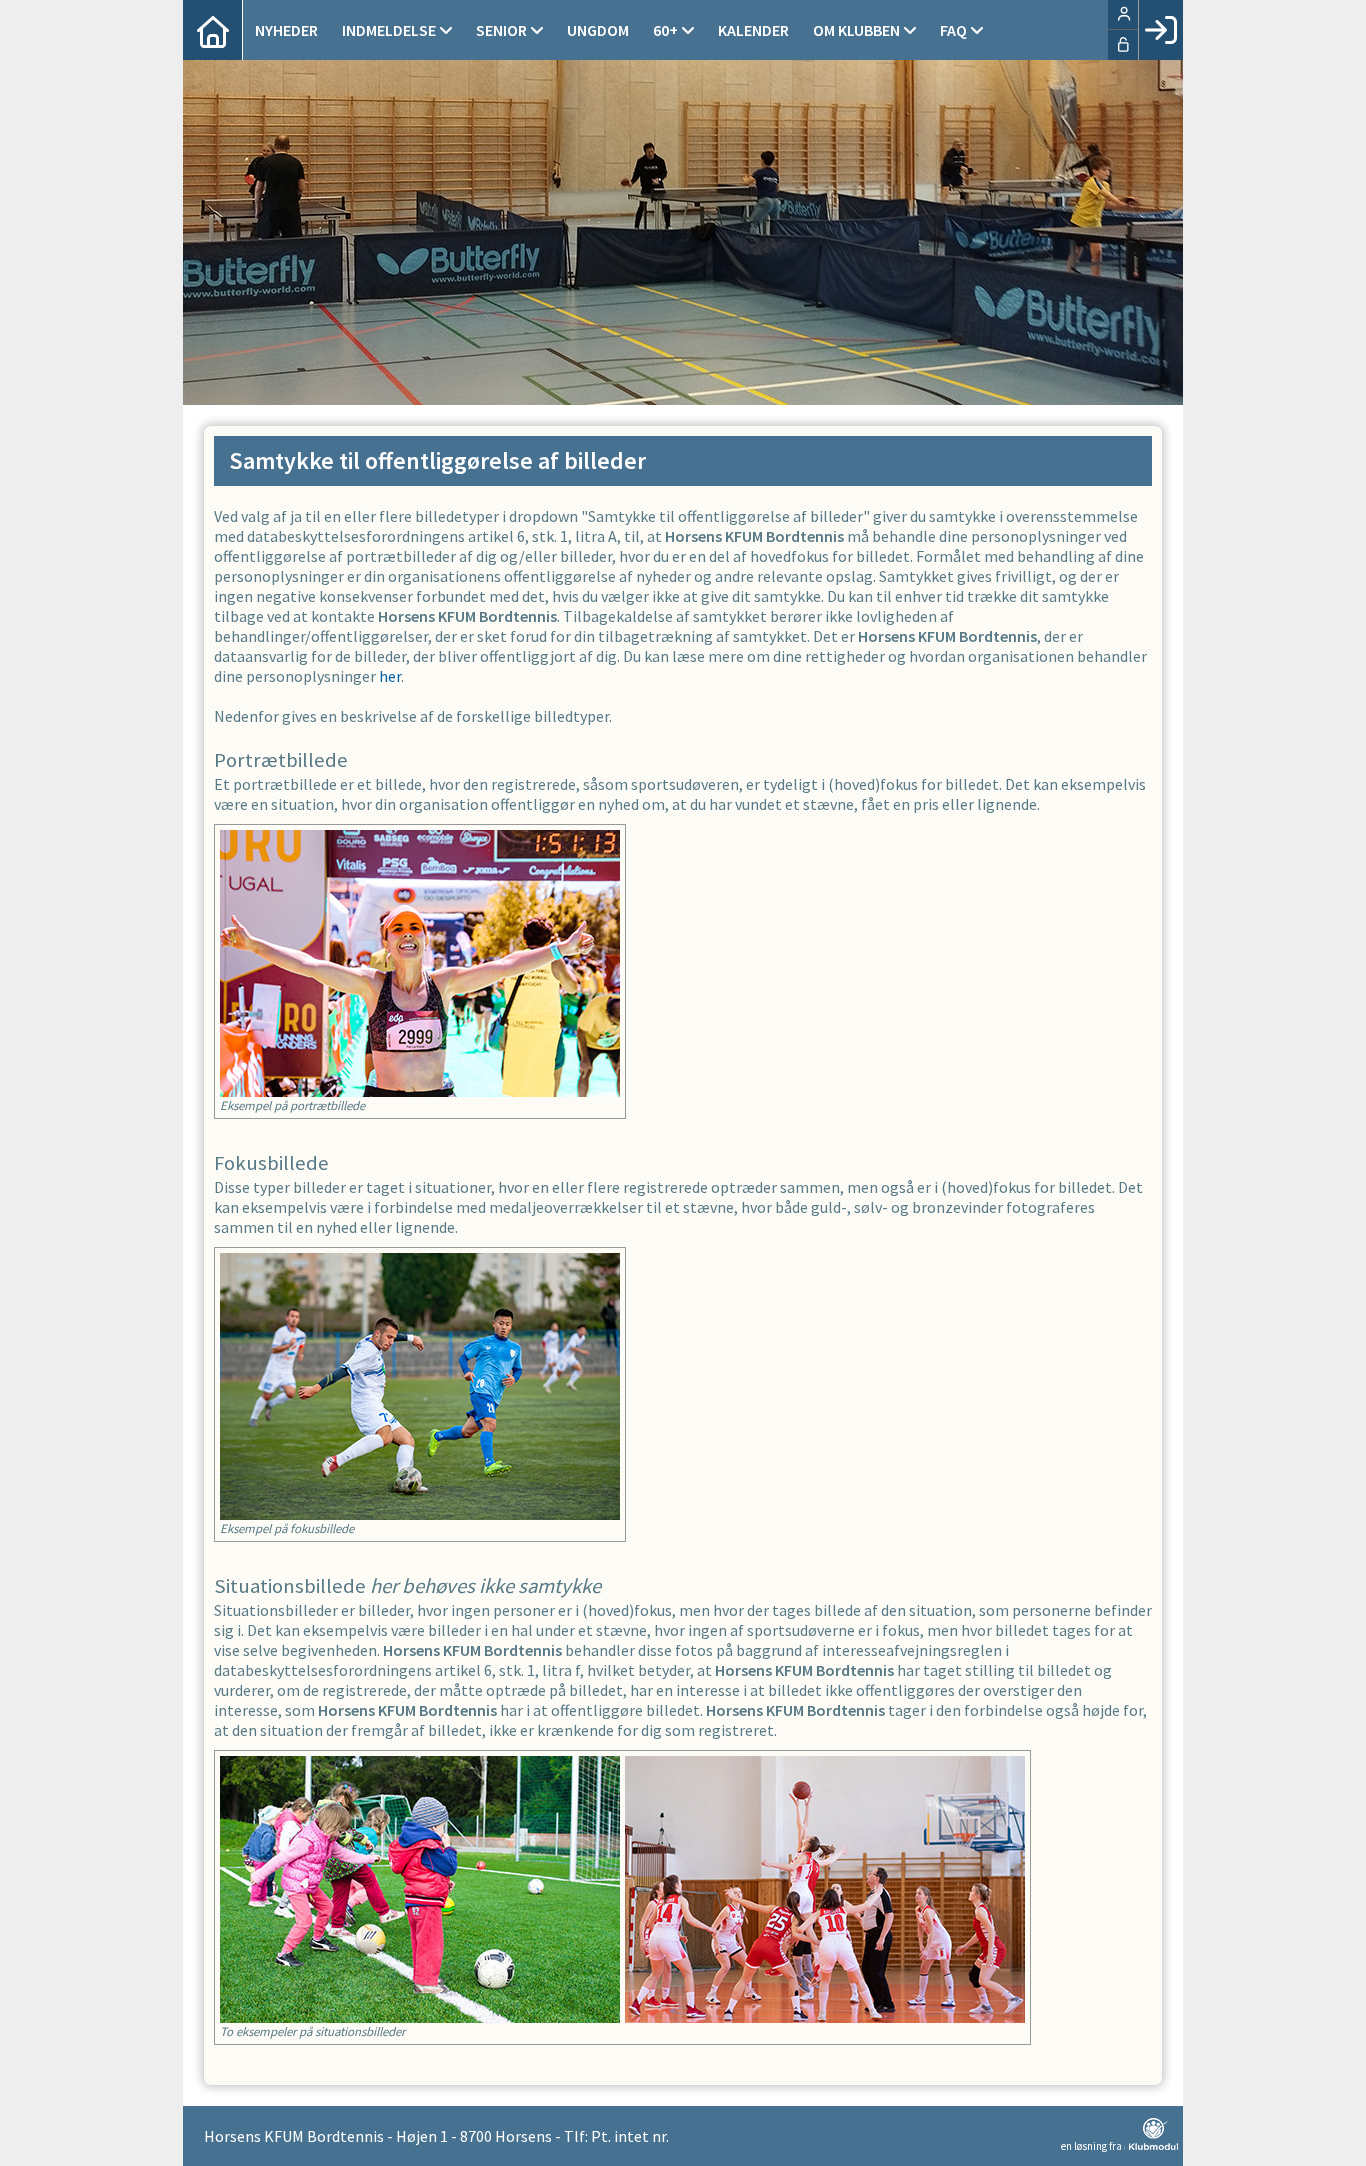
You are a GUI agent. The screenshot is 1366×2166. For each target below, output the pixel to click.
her (390, 676)
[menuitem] (213, 30)
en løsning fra (1092, 2145)
